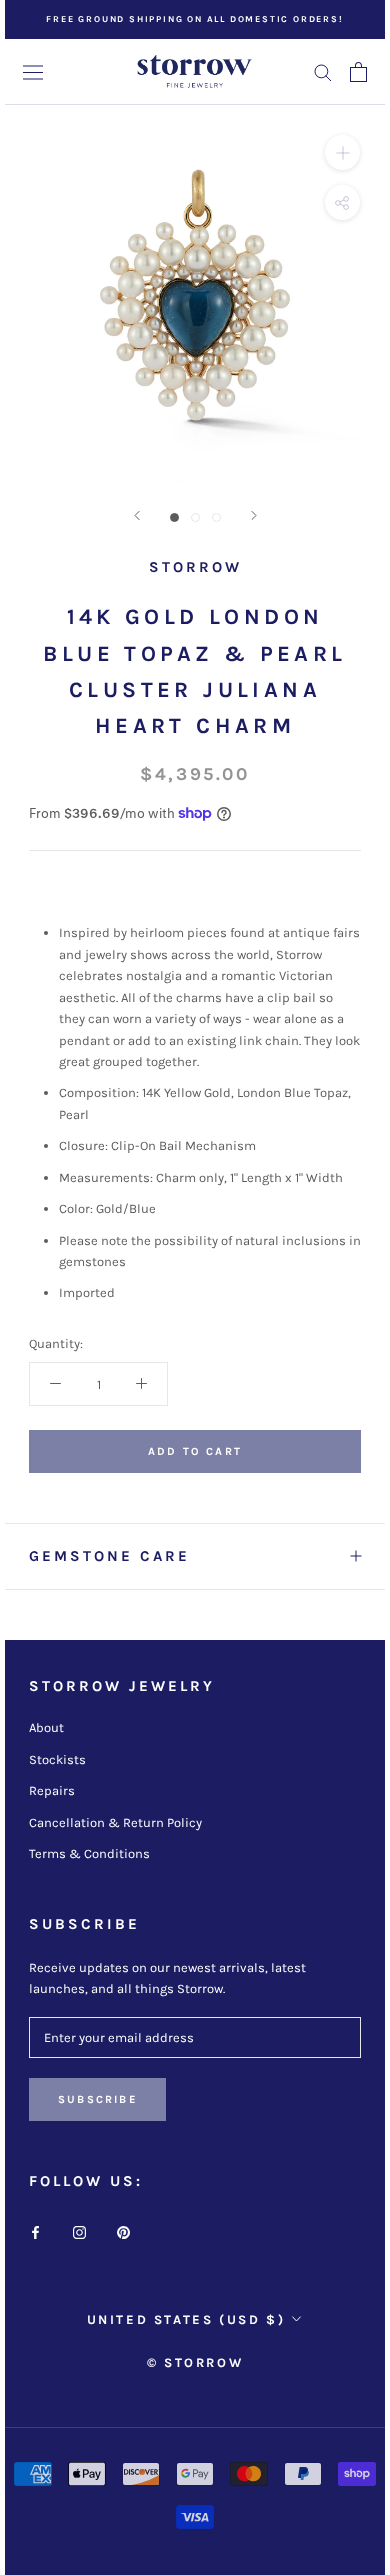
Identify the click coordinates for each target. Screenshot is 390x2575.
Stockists (57, 1759)
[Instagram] (79, 2230)
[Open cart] (358, 72)
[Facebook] (35, 2230)
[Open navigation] (33, 71)
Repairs (52, 1790)
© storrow (195, 2362)
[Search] (323, 71)
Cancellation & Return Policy (115, 1822)
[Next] (254, 515)
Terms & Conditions (89, 1853)
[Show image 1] (174, 517)
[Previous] (137, 515)
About (46, 1727)
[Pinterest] (123, 2230)
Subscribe (97, 2099)
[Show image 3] (216, 517)
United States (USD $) (186, 2319)
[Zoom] (342, 152)
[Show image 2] (195, 517)
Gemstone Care (109, 1556)
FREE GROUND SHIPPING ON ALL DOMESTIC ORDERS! (194, 19)
